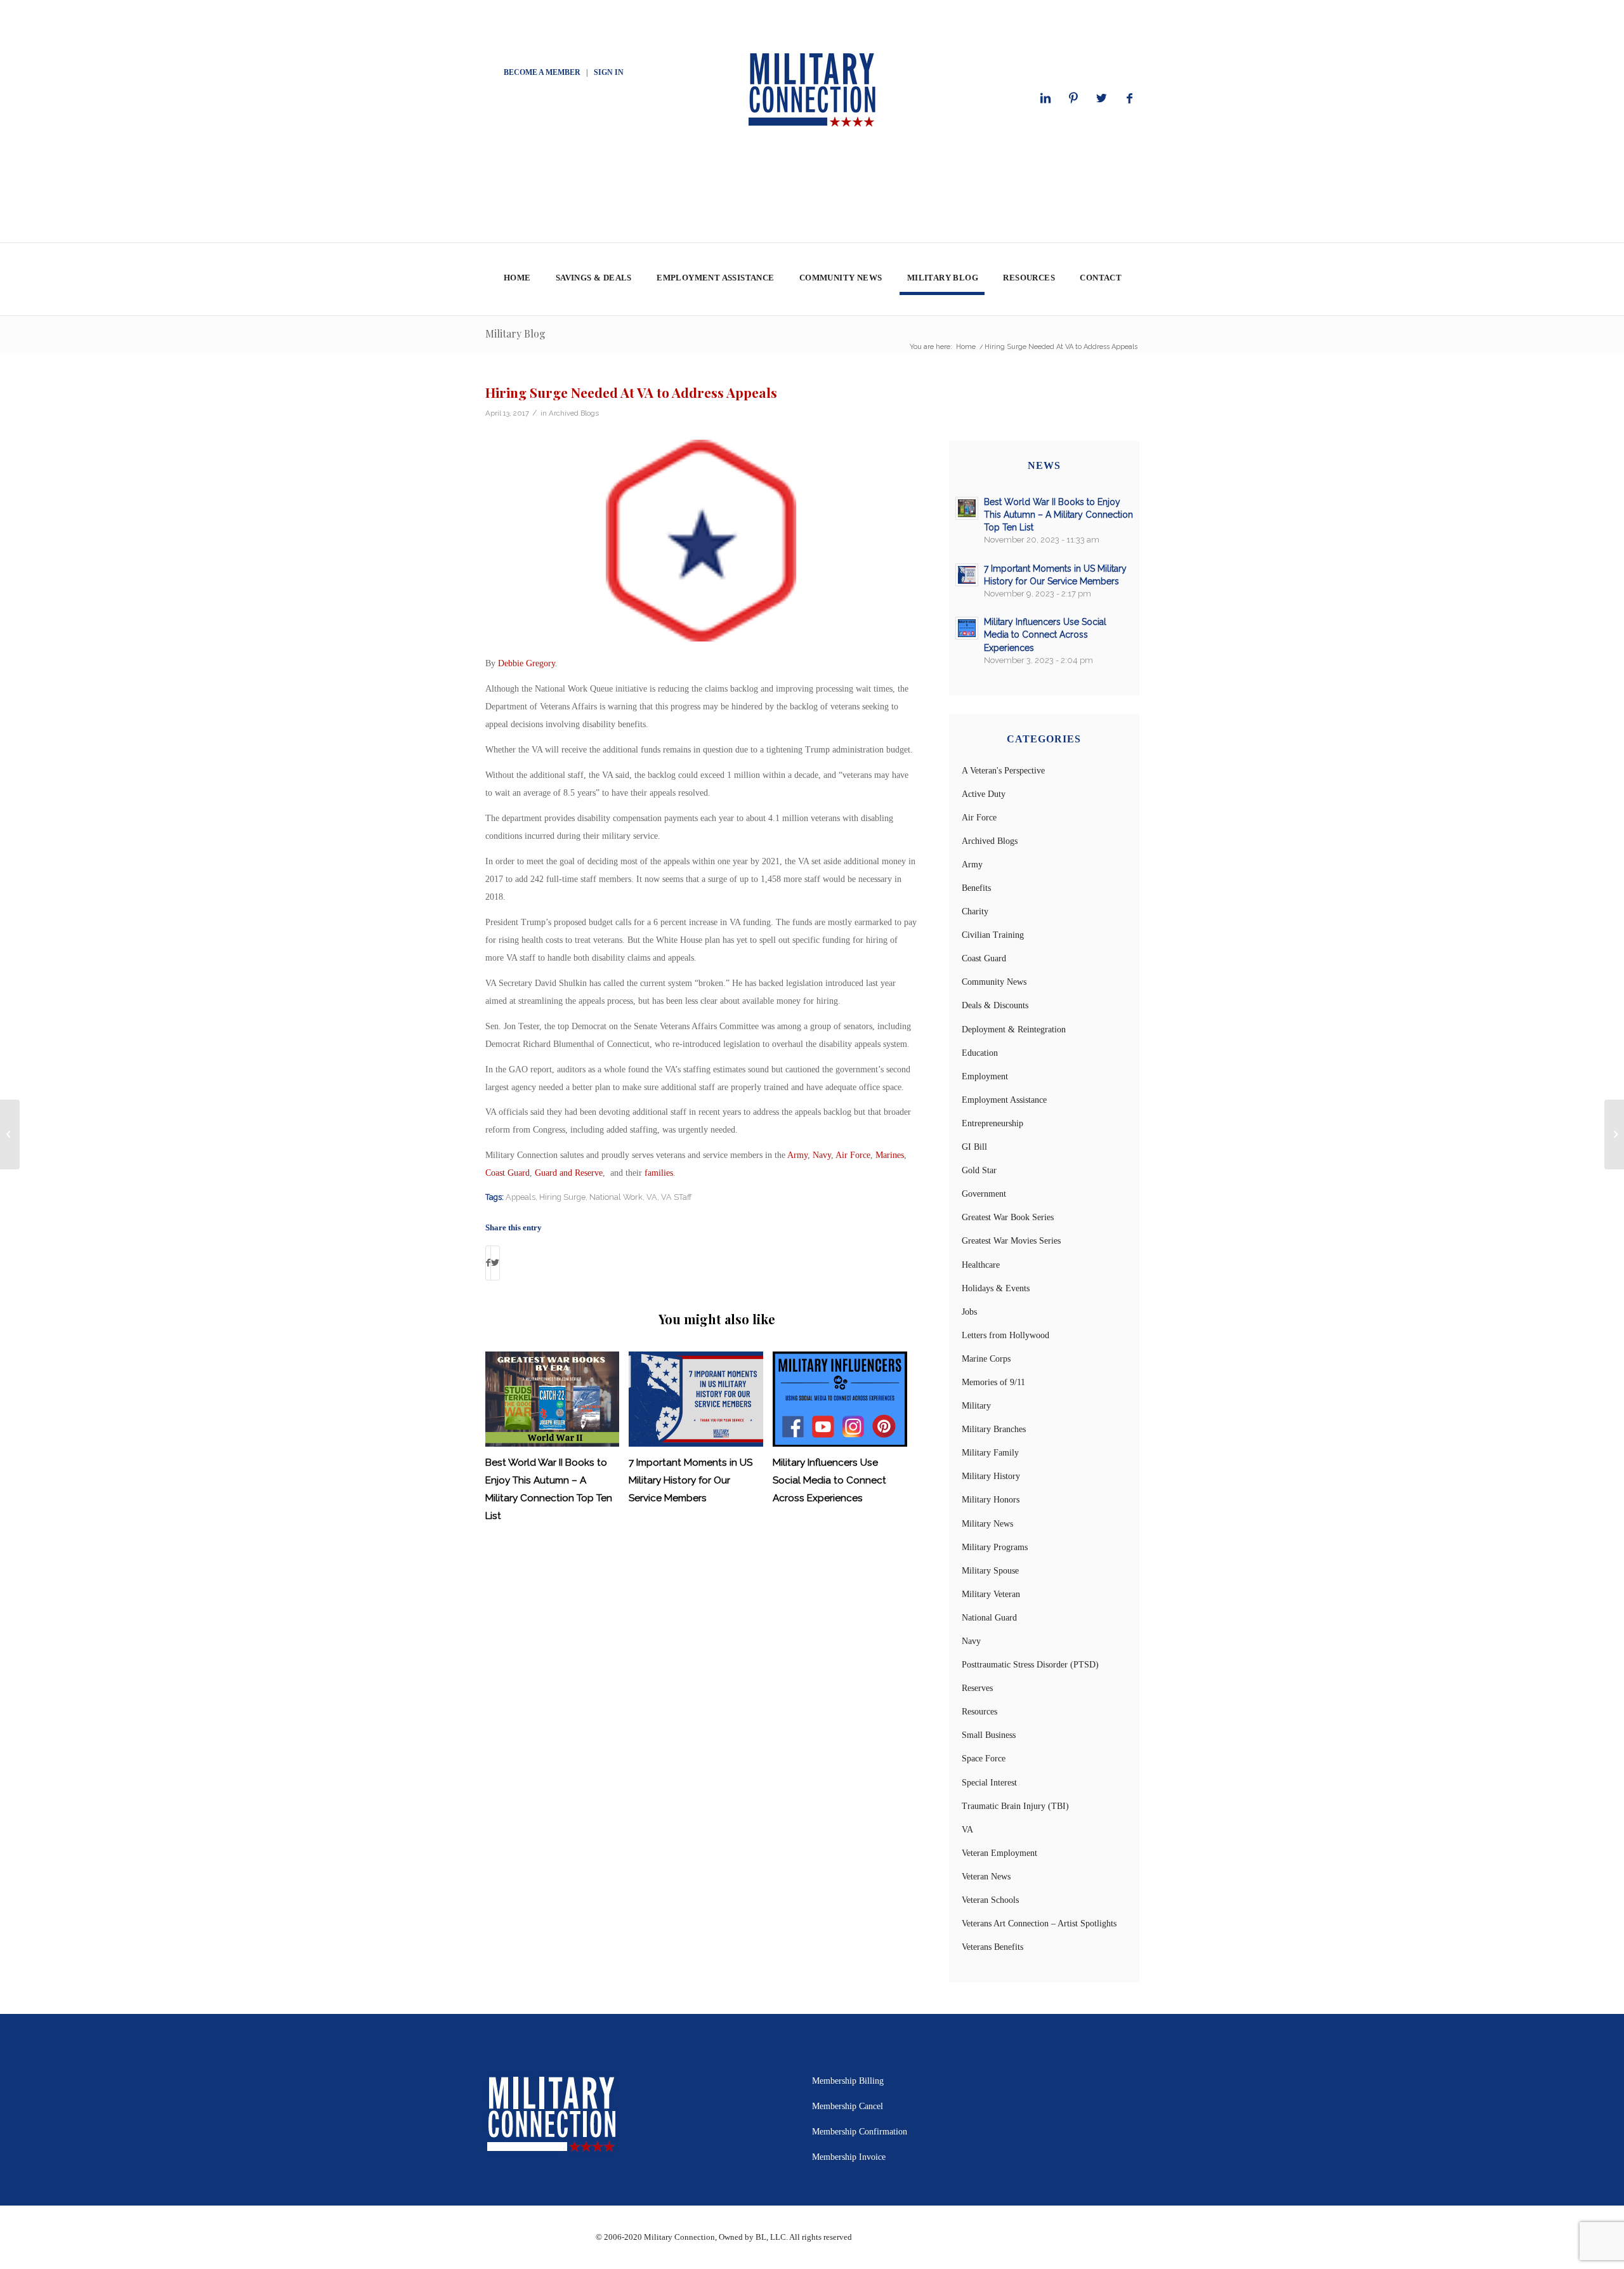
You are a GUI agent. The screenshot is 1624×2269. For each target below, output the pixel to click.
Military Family (990, 1453)
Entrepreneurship (992, 1123)
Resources (979, 1712)
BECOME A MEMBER (542, 72)
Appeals (521, 1197)
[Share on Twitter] (495, 1263)
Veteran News (986, 1877)
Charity (975, 911)
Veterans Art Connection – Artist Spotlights (1039, 1924)
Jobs (969, 1312)
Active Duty (984, 794)
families (659, 1173)
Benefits (976, 888)
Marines (890, 1155)
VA (652, 1197)
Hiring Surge (562, 1197)
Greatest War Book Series (1008, 1217)
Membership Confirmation (860, 2132)
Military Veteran (991, 1594)
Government (984, 1194)
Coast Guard (507, 1173)
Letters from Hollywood (1005, 1335)
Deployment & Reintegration (1014, 1029)
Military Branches (994, 1429)
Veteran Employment (999, 1853)
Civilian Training (993, 935)
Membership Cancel (848, 2106)
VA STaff (676, 1197)
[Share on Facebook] (488, 1263)
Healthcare (981, 1265)
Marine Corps (986, 1359)
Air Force (853, 1155)
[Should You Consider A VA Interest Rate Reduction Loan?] (10, 1134)
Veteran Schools (990, 1900)
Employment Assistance (1004, 1100)
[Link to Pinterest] (1073, 98)
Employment (985, 1076)
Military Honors (991, 1500)
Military (976, 1406)
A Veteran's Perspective (1003, 771)
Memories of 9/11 (993, 1382)
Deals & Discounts (995, 1005)
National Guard (989, 1618)
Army (797, 1155)
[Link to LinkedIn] (1045, 98)
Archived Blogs (574, 413)
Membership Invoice (849, 2157)
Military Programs (995, 1547)
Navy (822, 1155)
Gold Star (979, 1170)
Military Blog (515, 333)
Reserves (977, 1688)
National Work (616, 1197)
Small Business (989, 1735)
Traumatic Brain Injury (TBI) (1015, 1806)
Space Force (984, 1759)
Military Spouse (990, 1571)
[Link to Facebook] (1129, 98)
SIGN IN (609, 72)
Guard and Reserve (569, 1173)
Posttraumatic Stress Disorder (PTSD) (1030, 1665)
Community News (994, 982)
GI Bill (974, 1147)
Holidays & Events (996, 1288)
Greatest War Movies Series (1011, 1241)
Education (980, 1053)
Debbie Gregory (527, 663)
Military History (991, 1476)
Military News (987, 1524)
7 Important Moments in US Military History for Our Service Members (691, 1480)
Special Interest (989, 1783)
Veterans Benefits (992, 1947)
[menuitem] (517, 280)
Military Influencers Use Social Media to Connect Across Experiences (829, 1480)
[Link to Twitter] (1101, 98)
